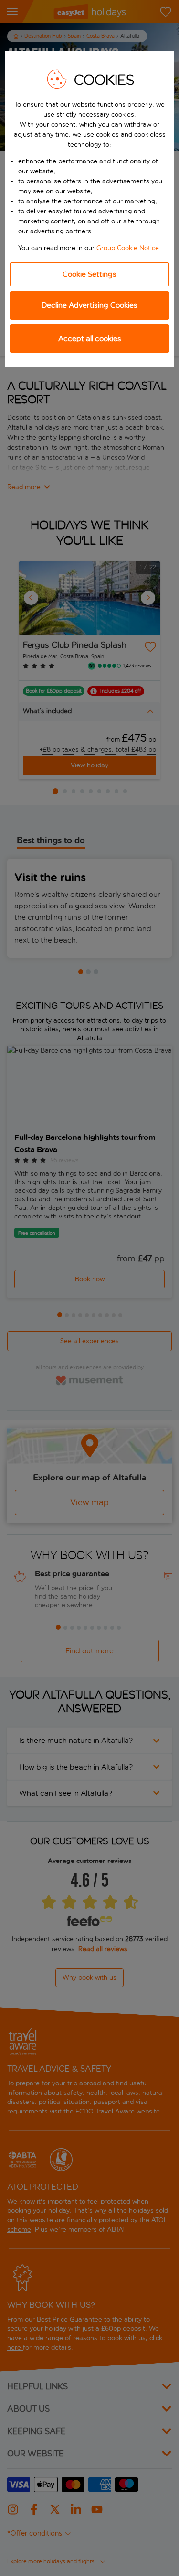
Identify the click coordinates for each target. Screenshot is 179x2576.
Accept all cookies (90, 338)
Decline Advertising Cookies (89, 305)
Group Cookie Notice (128, 248)
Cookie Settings (89, 274)
